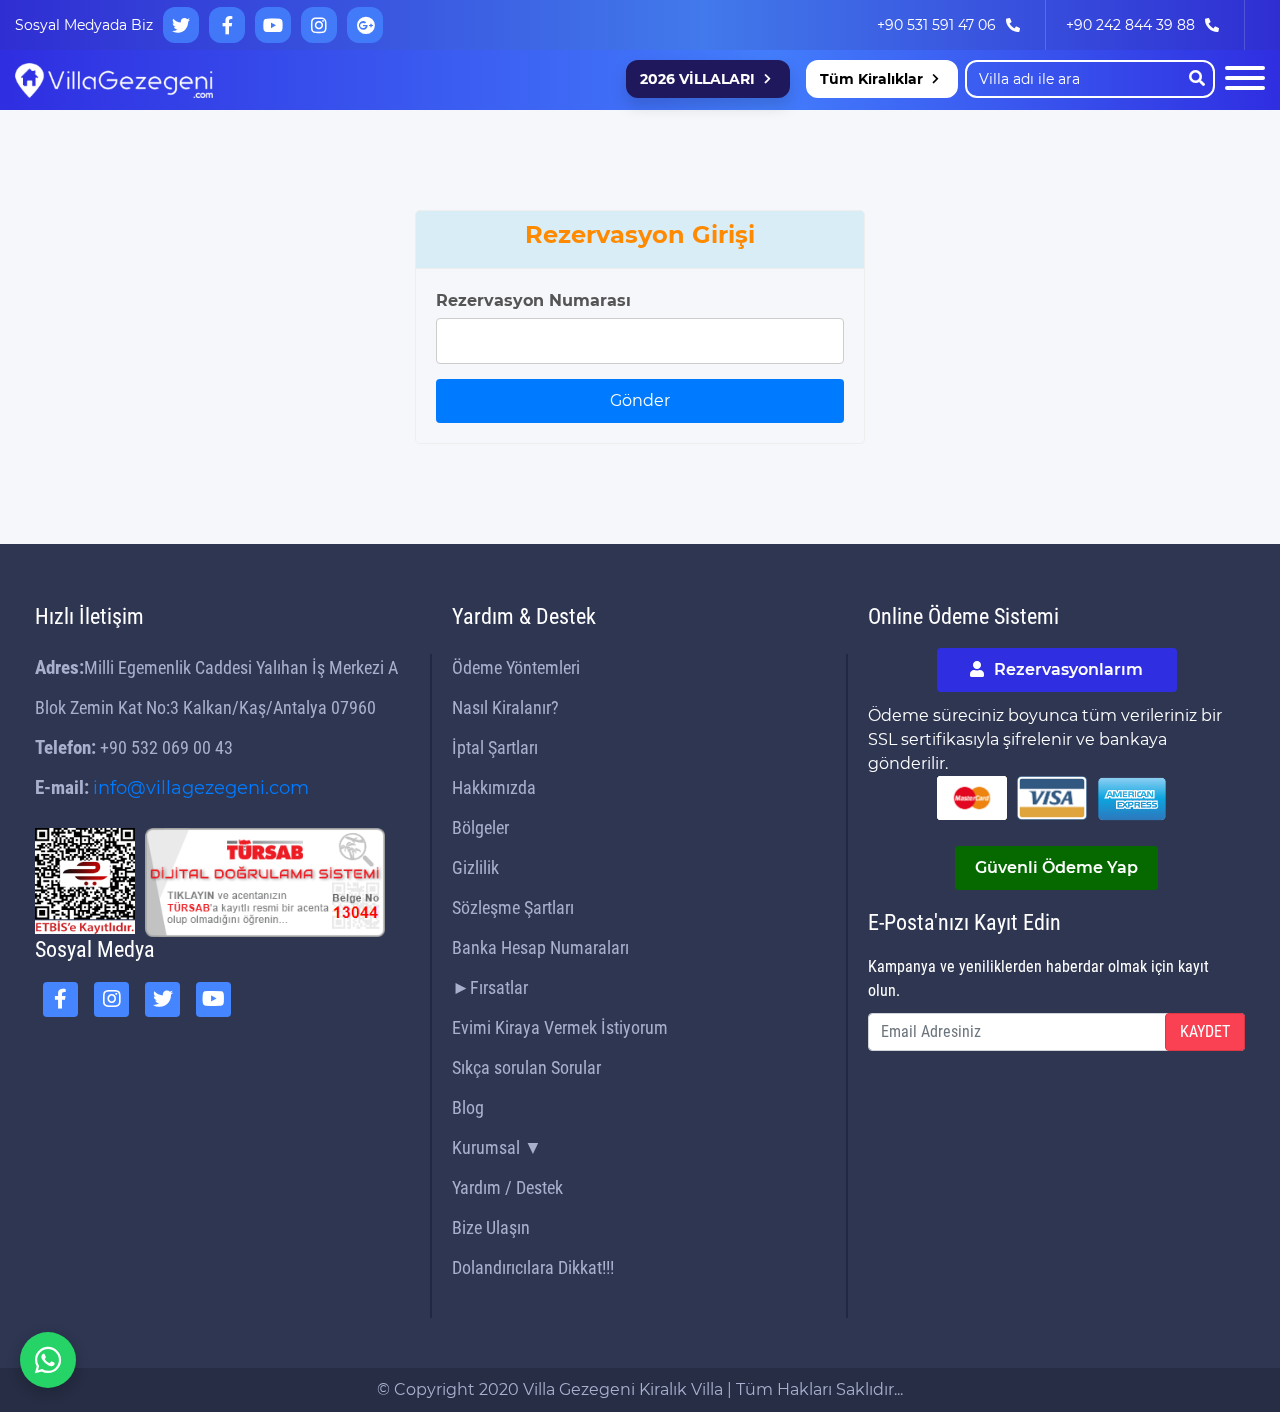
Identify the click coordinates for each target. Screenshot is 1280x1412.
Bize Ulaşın (491, 1227)
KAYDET (1205, 1031)
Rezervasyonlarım (1066, 669)
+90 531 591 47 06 (936, 25)
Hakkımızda (494, 787)
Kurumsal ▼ (497, 1147)
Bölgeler (480, 827)
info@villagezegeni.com (201, 788)
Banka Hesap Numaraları (540, 947)
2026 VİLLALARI (697, 79)
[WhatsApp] (48, 1360)
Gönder (640, 400)
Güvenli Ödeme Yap (1056, 867)
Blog (468, 1107)
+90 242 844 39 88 (1130, 25)
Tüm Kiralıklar (871, 79)
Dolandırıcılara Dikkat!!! (533, 1267)
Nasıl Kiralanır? (505, 707)
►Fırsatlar (490, 987)
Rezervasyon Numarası (533, 300)
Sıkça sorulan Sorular (526, 1067)
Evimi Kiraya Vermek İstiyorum (560, 1027)
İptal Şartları (495, 747)
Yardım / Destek (507, 1187)
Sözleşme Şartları (513, 907)
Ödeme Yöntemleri (516, 667)
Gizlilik (475, 867)
